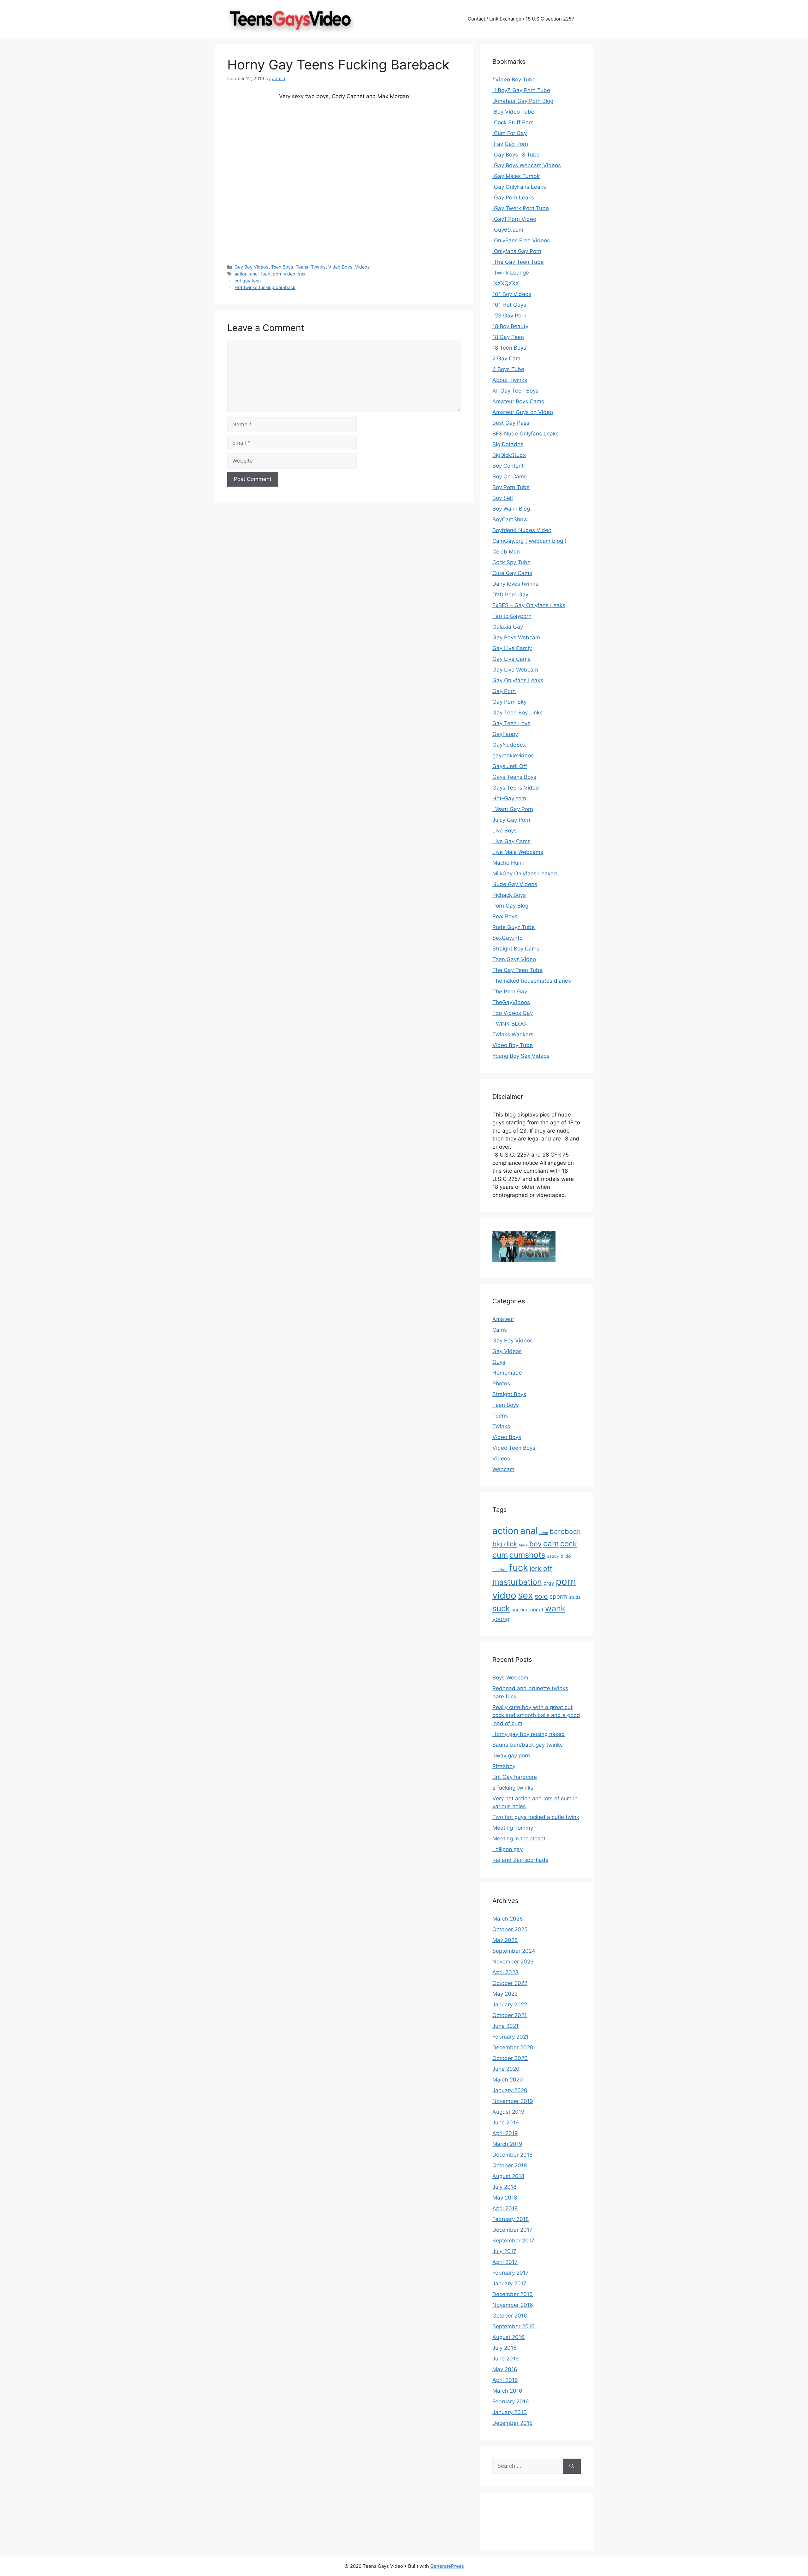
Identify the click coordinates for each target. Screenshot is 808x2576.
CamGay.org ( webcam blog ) (529, 541)
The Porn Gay (510, 992)
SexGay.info (508, 938)
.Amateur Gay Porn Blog (523, 101)
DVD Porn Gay (510, 595)
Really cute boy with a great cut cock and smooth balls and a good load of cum (536, 1715)
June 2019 (506, 2123)
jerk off (541, 1568)
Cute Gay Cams (512, 573)
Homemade (507, 1373)
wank (555, 1608)
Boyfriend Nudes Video (522, 530)
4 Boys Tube (508, 369)
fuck (266, 274)
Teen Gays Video (514, 959)
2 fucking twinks (513, 1788)
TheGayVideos (511, 1002)
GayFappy (505, 734)
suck (501, 1608)
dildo (566, 1556)
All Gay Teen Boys (515, 391)
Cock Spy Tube (511, 562)
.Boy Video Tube (513, 112)
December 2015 (512, 2423)
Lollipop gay (508, 1849)
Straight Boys (509, 1394)
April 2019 (505, 2133)
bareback (565, 1531)
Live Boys (505, 831)
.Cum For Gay (510, 133)
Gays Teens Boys (514, 777)
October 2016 (510, 2316)
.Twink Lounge (511, 273)
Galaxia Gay (508, 627)
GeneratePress (447, 2566)
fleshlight (500, 1570)
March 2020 (508, 2080)
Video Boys (340, 267)
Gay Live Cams (511, 659)
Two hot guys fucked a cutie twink (536, 1817)
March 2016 (507, 2391)
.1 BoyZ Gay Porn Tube (521, 90)
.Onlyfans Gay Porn (517, 251)
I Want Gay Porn (513, 809)
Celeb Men (506, 552)
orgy (549, 1583)
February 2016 (511, 2401)
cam (551, 1543)
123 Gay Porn (509, 316)
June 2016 (506, 2359)
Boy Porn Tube (511, 487)
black (523, 1545)
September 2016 (514, 2326)
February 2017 (511, 2273)
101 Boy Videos (512, 294)
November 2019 (513, 2101)
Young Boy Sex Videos (521, 1056)
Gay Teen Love (511, 723)
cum (500, 1555)
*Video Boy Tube (514, 80)
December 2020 (513, 2047)
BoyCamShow (510, 519)
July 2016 (505, 2348)
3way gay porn (511, 1756)
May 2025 (505, 1940)
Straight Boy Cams (516, 949)
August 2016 (508, 2337)
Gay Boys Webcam (516, 637)
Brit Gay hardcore (515, 1777)
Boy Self (503, 498)
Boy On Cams (510, 477)
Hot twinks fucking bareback (265, 287)
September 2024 (514, 1951)
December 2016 (513, 2294)
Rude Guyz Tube (514, 927)
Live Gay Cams (511, 841)
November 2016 (513, 2305)
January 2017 (509, 2283)
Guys (499, 1362)
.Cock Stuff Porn (513, 122)
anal (254, 274)
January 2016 (510, 2412)
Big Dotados (508, 444)
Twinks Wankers (513, 1034)
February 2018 (511, 2219)
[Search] (572, 2466)
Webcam (503, 1469)
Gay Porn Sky (509, 702)
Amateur (503, 1319)
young (501, 1619)
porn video (284, 274)
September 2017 (513, 2241)
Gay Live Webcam (515, 670)
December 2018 (512, 2155)
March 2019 (507, 2144)
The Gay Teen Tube (517, 970)
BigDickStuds (509, 455)
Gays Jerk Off (510, 766)
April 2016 (505, 2380)
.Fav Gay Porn (510, 144)
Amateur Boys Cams (518, 401)
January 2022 (510, 2005)
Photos (501, 1383)
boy (535, 1544)
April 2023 (505, 1972)
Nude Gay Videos (515, 884)
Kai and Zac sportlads (520, 1860)
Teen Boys (282, 267)
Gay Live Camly (512, 648)
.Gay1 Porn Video (514, 219)
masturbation (517, 1582)
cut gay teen (248, 281)
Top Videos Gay (513, 1013)
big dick (505, 1544)
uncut (537, 1610)
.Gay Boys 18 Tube (516, 155)
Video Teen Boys (514, 1448)
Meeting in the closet (519, 1839)
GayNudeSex (509, 745)
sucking (520, 1610)
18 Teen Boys (509, 348)
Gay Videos (507, 1351)
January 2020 (510, 2090)
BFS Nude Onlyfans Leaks (526, 434)
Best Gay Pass (511, 423)
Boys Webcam (510, 1678)
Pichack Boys (509, 895)
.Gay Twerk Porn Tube (521, 208)
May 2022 (505, 1994)
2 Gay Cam (506, 358)
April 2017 (505, 2262)
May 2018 (505, 2198)
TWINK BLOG (509, 1024)
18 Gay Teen (508, 337)
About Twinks (510, 380)
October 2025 (510, 1929)
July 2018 (504, 2187)
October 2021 (510, 2015)
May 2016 (505, 2369)
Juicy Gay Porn (511, 820)
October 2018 (510, 2165)
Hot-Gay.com (509, 798)
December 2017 (512, 2230)
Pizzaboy (504, 1766)
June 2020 (506, 2069)
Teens (302, 267)
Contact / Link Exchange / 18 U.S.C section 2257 (521, 19)
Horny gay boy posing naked (529, 1734)
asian (544, 1533)
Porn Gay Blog (510, 906)
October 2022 (510, 1983)
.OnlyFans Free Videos (521, 240)
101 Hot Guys (509, 305)
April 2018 (505, 2208)
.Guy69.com (508, 230)
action (241, 274)
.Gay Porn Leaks (513, 198)
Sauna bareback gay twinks (528, 1745)
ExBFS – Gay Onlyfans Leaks (529, 605)
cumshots (527, 1555)
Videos (362, 267)
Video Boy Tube (513, 1045)
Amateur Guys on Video (523, 412)
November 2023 (513, 1962)
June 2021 (505, 2026)
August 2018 (508, 2176)
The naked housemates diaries (532, 981)
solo (541, 1596)
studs (575, 1597)
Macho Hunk (508, 863)
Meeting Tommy (513, 1828)
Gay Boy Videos (252, 267)
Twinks (318, 267)
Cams (500, 1330)
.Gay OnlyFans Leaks (519, 187)
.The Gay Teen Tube (518, 262)
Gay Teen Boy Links (517, 713)
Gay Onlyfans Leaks (518, 680)
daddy (553, 1556)
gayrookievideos (513, 755)
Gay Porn (504, 691)
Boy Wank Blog (511, 509)
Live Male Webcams (518, 852)
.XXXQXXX (506, 283)
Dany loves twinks (515, 584)
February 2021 (511, 2037)
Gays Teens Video (516, 788)
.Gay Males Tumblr (516, 176)
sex (302, 274)
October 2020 (510, 2058)
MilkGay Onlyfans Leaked (525, 873)
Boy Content (508, 466)
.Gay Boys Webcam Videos (527, 165)
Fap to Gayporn (512, 616)
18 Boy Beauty (510, 326)
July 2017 (504, 2251)
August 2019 (508, 2112)
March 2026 (508, 1919)
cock (569, 1544)
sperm (558, 1596)
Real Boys (505, 916)
